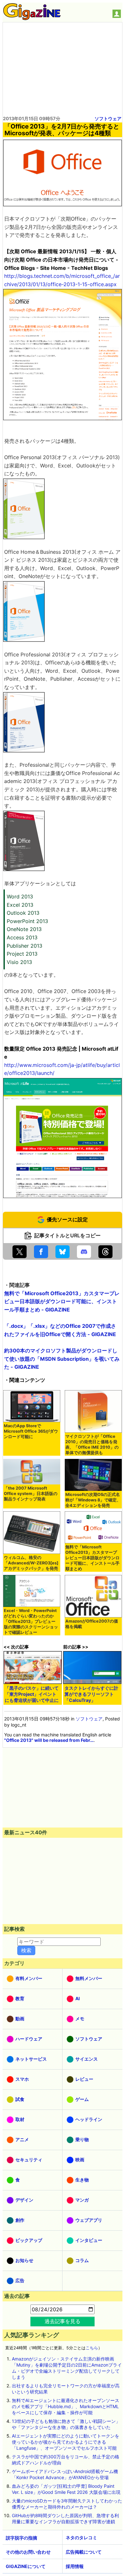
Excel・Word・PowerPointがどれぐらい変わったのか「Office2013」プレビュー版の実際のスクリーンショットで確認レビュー (31, 1621)
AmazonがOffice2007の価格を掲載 (92, 1624)
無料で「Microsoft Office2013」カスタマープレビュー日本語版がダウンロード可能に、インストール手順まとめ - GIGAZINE (62, 1301)
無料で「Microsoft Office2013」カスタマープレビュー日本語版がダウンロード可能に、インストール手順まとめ (92, 1558)
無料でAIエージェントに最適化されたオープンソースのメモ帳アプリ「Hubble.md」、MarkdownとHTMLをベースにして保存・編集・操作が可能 (66, 2406)
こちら (92, 2348)
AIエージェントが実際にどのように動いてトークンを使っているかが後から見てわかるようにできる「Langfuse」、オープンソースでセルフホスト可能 (66, 2442)
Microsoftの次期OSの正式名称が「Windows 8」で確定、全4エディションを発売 (93, 1500)
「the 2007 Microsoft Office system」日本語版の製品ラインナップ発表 (31, 1494)
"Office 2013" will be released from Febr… (49, 1740)
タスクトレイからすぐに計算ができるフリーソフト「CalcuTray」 (91, 1694)
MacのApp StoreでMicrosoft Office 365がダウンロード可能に (31, 1431)
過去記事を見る (63, 2321)
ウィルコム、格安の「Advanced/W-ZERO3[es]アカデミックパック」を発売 (31, 1563)
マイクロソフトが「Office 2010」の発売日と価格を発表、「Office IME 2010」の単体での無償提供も (92, 1445)
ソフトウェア (108, 118)
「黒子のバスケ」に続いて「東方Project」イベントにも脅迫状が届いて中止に (32, 1694)
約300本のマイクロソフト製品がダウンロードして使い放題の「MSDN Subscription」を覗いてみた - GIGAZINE (62, 1359)
